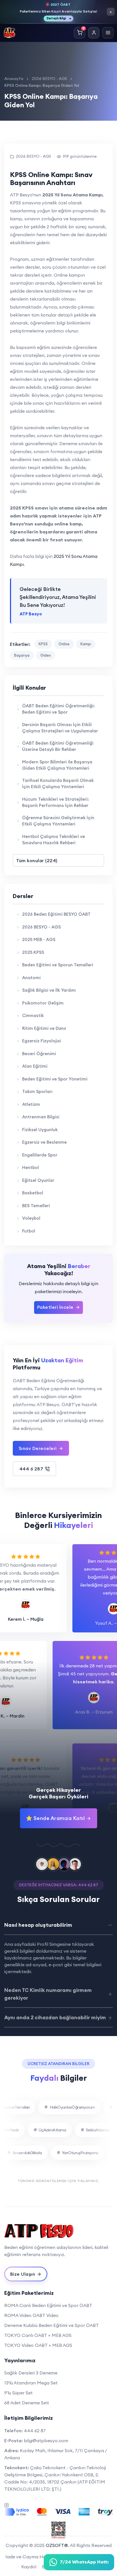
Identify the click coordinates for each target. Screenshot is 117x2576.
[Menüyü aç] (108, 33)
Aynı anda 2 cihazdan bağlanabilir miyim (55, 2017)
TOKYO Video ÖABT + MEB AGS (38, 2345)
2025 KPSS (33, 952)
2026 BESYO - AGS (49, 79)
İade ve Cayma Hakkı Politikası (39, 2557)
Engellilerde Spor (40, 1155)
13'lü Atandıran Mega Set (31, 2383)
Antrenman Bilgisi (41, 1117)
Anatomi (31, 978)
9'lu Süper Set (18, 2393)
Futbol (29, 1231)
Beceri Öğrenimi (39, 1054)
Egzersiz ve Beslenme (44, 1142)
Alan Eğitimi (35, 1066)
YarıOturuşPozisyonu (70, 2153)
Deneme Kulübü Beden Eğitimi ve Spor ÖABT (52, 2325)
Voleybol (31, 1218)
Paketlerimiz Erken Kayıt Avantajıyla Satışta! (59, 11)
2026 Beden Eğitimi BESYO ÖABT (56, 914)
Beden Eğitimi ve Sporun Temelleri (58, 965)
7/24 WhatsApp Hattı (84, 2562)
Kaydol (29, 2567)
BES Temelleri (36, 1206)
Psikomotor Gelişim (43, 1003)
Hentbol (31, 1167)
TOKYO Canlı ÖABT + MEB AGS (38, 2335)
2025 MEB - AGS (39, 939)
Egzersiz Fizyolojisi (42, 1041)
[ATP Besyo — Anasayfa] (9, 33)
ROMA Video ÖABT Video (31, 2315)
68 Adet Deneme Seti (27, 2403)
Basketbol (33, 1193)
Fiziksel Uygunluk (40, 1130)
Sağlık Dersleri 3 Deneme (31, 2373)
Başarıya (22, 655)
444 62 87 (35, 2431)
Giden (46, 655)
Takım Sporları (37, 1091)
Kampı (86, 644)
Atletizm (31, 1104)
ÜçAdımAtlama (62, 2130)
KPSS (43, 644)
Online (64, 644)
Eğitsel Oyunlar (38, 1180)
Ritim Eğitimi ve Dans (44, 1028)
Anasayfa (14, 79)
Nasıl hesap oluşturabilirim (38, 1925)
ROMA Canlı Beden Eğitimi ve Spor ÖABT (48, 2305)
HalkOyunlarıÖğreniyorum (62, 2107)
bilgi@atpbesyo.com (46, 2441)
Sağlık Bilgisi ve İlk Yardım (49, 990)
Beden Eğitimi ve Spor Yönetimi (55, 1079)
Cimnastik (33, 1015)
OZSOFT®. (57, 2545)
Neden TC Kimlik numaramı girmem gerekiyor (48, 1994)
